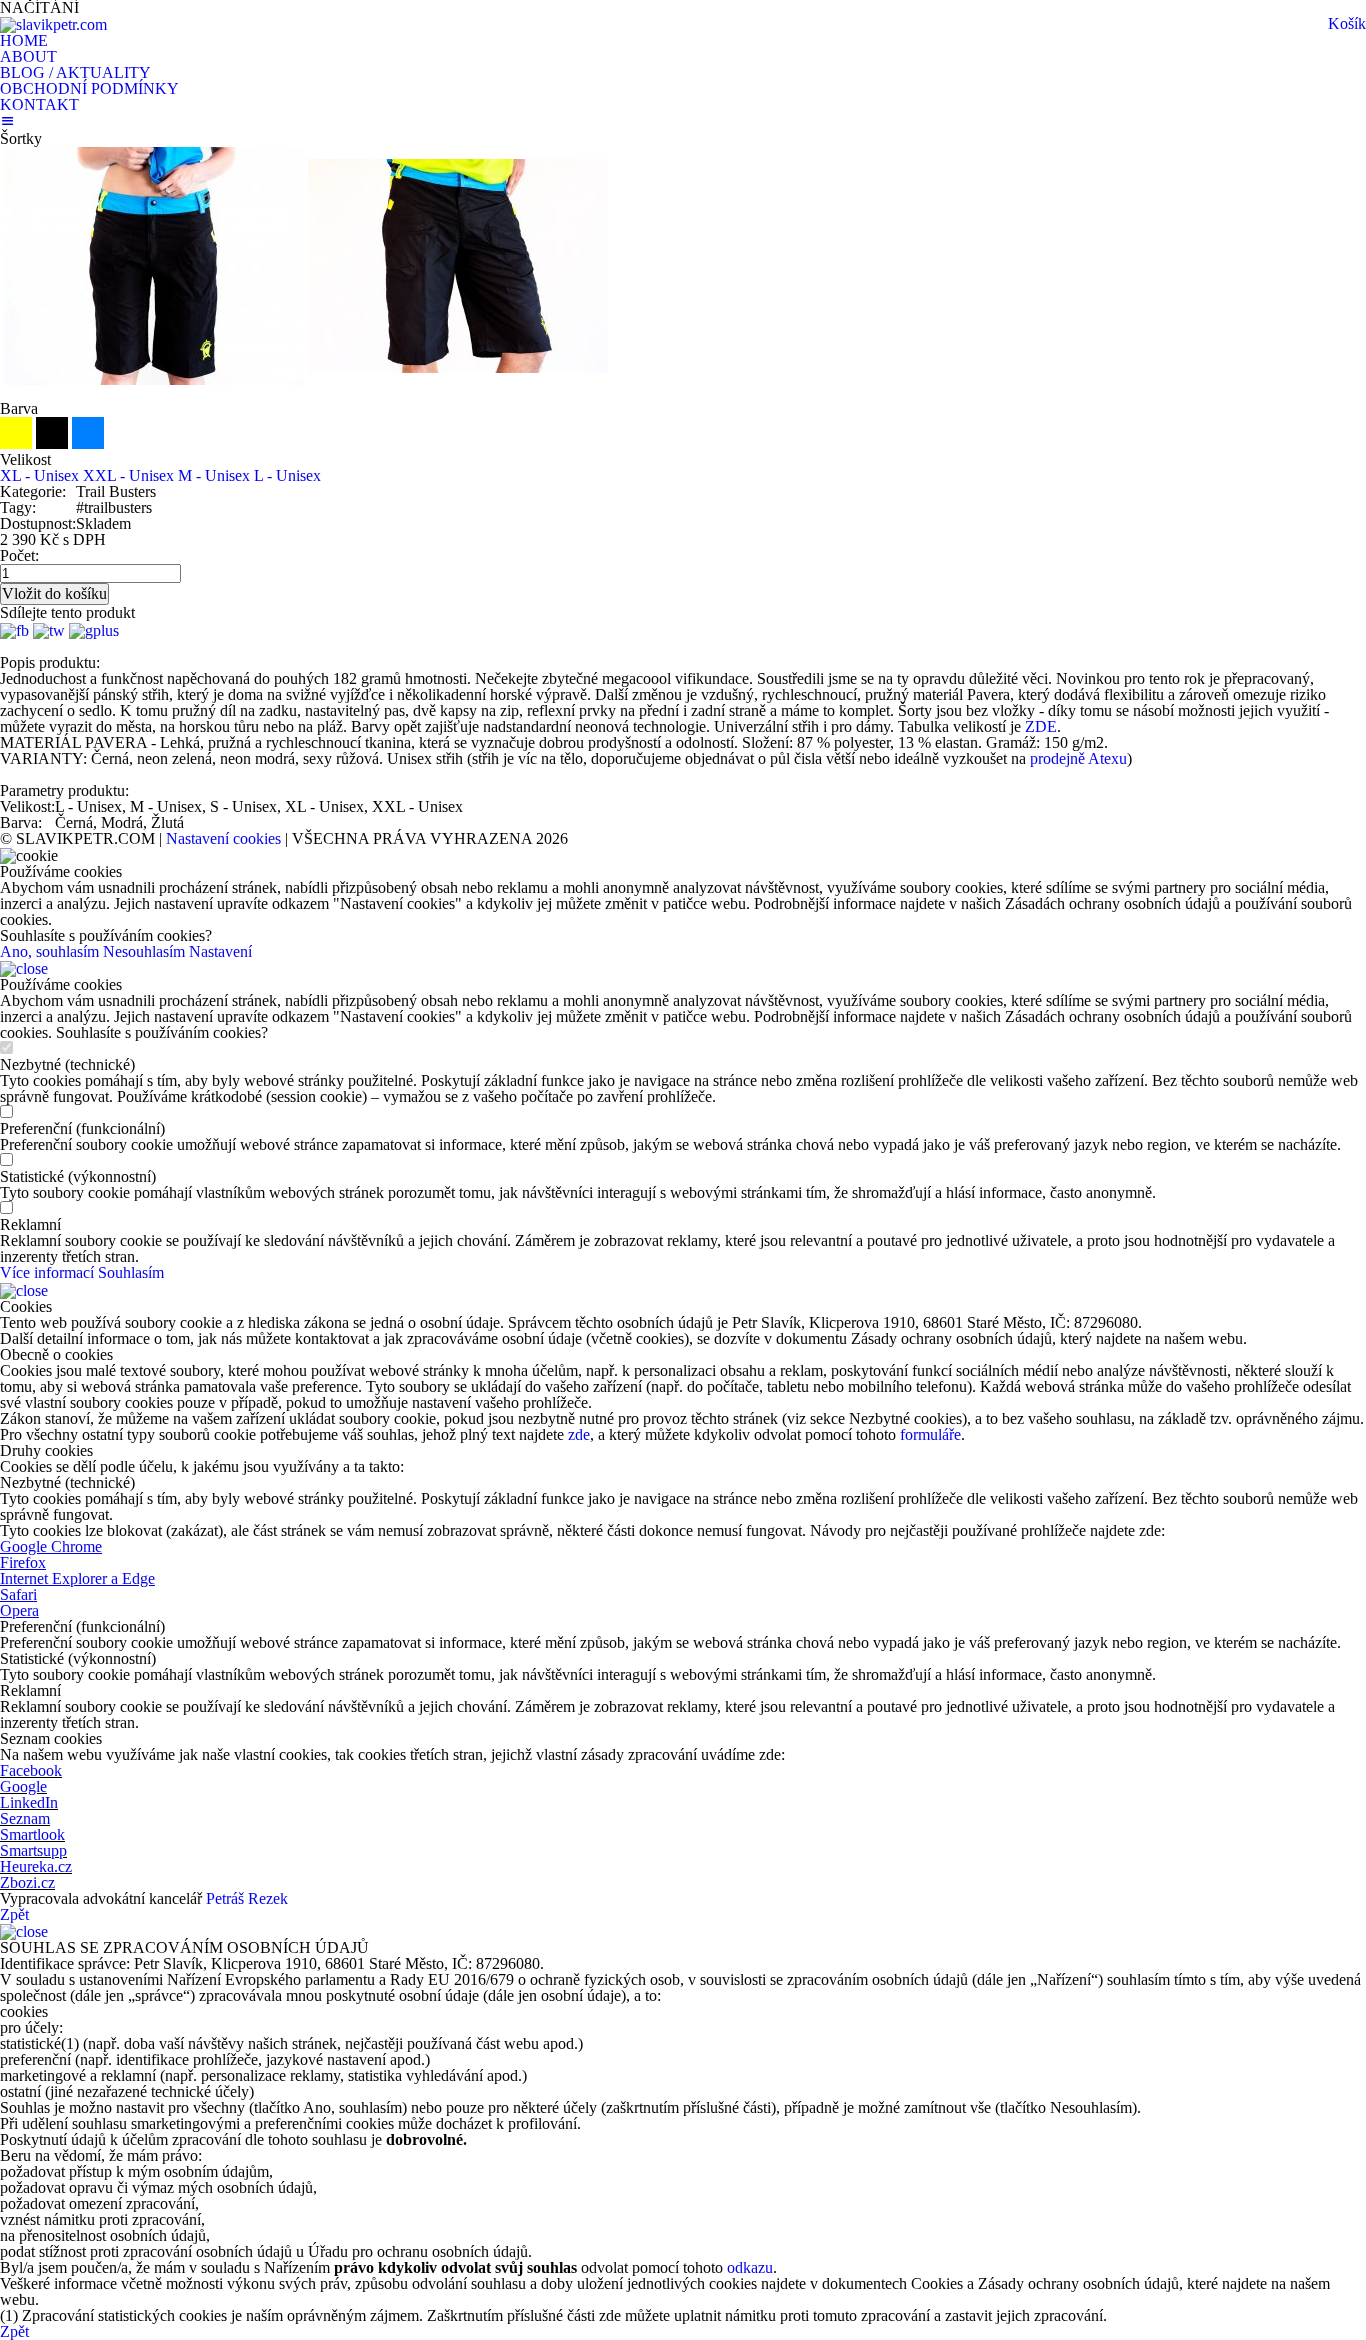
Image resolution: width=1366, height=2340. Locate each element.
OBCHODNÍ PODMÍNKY (89, 88)
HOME (24, 40)
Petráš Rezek (247, 1898)
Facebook (31, 1770)
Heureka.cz (36, 1866)
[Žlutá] (18, 443)
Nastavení (220, 951)
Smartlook (32, 1834)
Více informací (47, 1272)
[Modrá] (88, 443)
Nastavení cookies (223, 838)
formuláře (930, 1434)
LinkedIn (29, 1802)
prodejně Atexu (1076, 758)
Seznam (25, 1818)
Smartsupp (33, 1850)
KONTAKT (39, 104)
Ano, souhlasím (49, 951)
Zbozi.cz (27, 1882)
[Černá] (54, 443)
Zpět (14, 1914)
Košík (1347, 23)
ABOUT (28, 56)
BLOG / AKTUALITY (75, 72)
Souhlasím (131, 1272)
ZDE (1041, 726)
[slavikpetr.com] (53, 23)
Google (23, 1786)
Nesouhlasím (144, 951)
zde (579, 1434)
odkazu (750, 2267)
